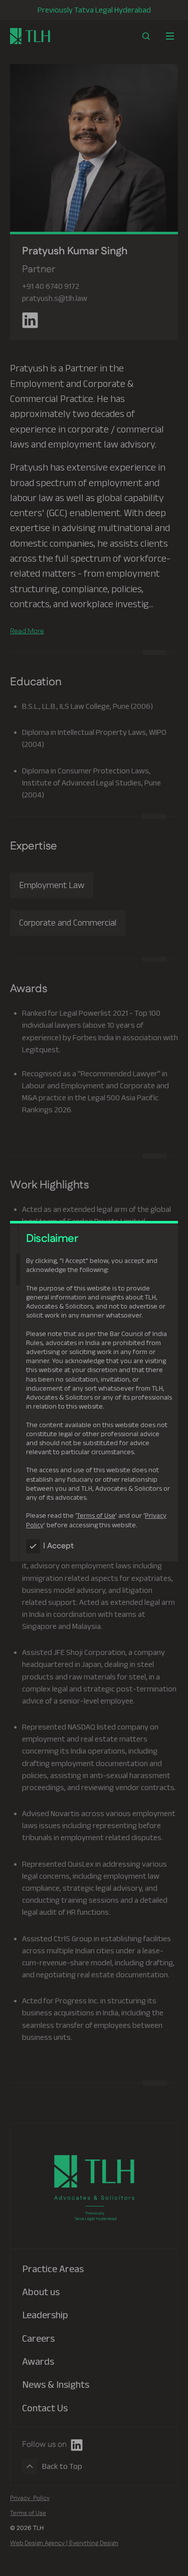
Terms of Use (96, 1515)
